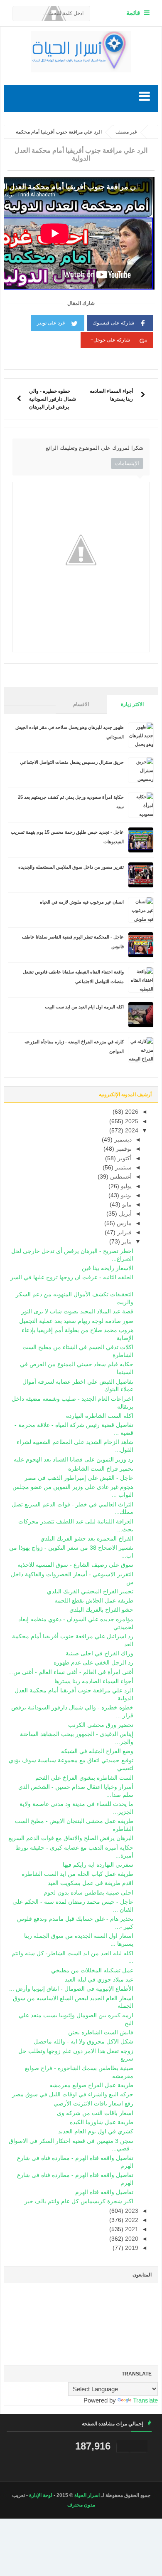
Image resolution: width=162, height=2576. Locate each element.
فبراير (124, 1232)
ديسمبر (122, 1140)
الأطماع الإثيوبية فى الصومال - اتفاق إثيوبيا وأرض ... (71, 1989)
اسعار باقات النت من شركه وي (95, 2113)
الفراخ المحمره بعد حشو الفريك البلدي (87, 1539)
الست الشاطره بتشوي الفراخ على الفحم (84, 1778)
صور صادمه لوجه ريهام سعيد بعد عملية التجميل (76, 1321)
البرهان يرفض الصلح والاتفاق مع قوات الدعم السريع (71, 1838)
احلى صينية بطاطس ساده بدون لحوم (88, 1893)
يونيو (125, 1195)
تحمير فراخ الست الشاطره (101, 1469)
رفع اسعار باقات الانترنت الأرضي (93, 2104)
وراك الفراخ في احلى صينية (99, 1653)
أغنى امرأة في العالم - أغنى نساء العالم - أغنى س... (71, 1672)
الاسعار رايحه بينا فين (108, 1268)
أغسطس (120, 1177)
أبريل (124, 1214)
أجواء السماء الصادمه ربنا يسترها (94, 1681)
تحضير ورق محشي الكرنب (101, 1725)
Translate (145, 2400)
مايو (126, 1205)
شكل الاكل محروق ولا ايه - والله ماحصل (83, 2042)
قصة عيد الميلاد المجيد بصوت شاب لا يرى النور (77, 1312)
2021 (131, 2229)
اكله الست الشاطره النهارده (100, 1416)
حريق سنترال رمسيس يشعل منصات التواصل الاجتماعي (72, 762)
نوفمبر (123, 1149)
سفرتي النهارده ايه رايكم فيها (98, 1865)
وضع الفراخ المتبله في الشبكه (97, 1751)
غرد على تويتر (51, 323)
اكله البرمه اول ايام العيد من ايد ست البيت (84, 1007)
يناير (126, 1242)
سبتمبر (123, 1168)
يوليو (125, 1186)
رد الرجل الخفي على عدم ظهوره (93, 1663)
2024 (131, 1131)
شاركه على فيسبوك (113, 323)
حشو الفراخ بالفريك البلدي (101, 1610)
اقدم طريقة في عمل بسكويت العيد (91, 1883)
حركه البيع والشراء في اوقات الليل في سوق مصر (73, 2094)
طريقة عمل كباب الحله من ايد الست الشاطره (77, 1874)
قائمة (133, 13)
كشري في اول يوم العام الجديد (96, 2131)
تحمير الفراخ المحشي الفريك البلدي (90, 1591)
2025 (131, 1121)
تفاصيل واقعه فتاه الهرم (104, 2192)
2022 (131, 2220)
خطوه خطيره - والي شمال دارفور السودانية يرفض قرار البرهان (53, 399)
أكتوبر (124, 1158)
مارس (123, 1223)
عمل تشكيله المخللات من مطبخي (92, 1970)
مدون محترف (81, 2505)
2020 (131, 2239)
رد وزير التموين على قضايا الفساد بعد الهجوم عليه (74, 1460)
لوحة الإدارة (41, 2495)
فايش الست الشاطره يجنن (101, 2032)
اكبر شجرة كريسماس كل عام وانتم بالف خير (79, 2201)
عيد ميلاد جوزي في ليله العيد (99, 1980)
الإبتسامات (127, 463)
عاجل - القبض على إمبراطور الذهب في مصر (79, 1478)
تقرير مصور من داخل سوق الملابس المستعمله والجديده (71, 867)
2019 (131, 2248)
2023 (131, 2211)
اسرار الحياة (87, 2495)
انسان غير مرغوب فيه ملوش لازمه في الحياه (82, 902)
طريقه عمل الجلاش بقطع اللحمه (94, 1601)
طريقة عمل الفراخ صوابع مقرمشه (91, 2085)
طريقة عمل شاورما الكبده (102, 2122)
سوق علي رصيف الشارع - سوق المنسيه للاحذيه (75, 1565)
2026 (131, 1112)
